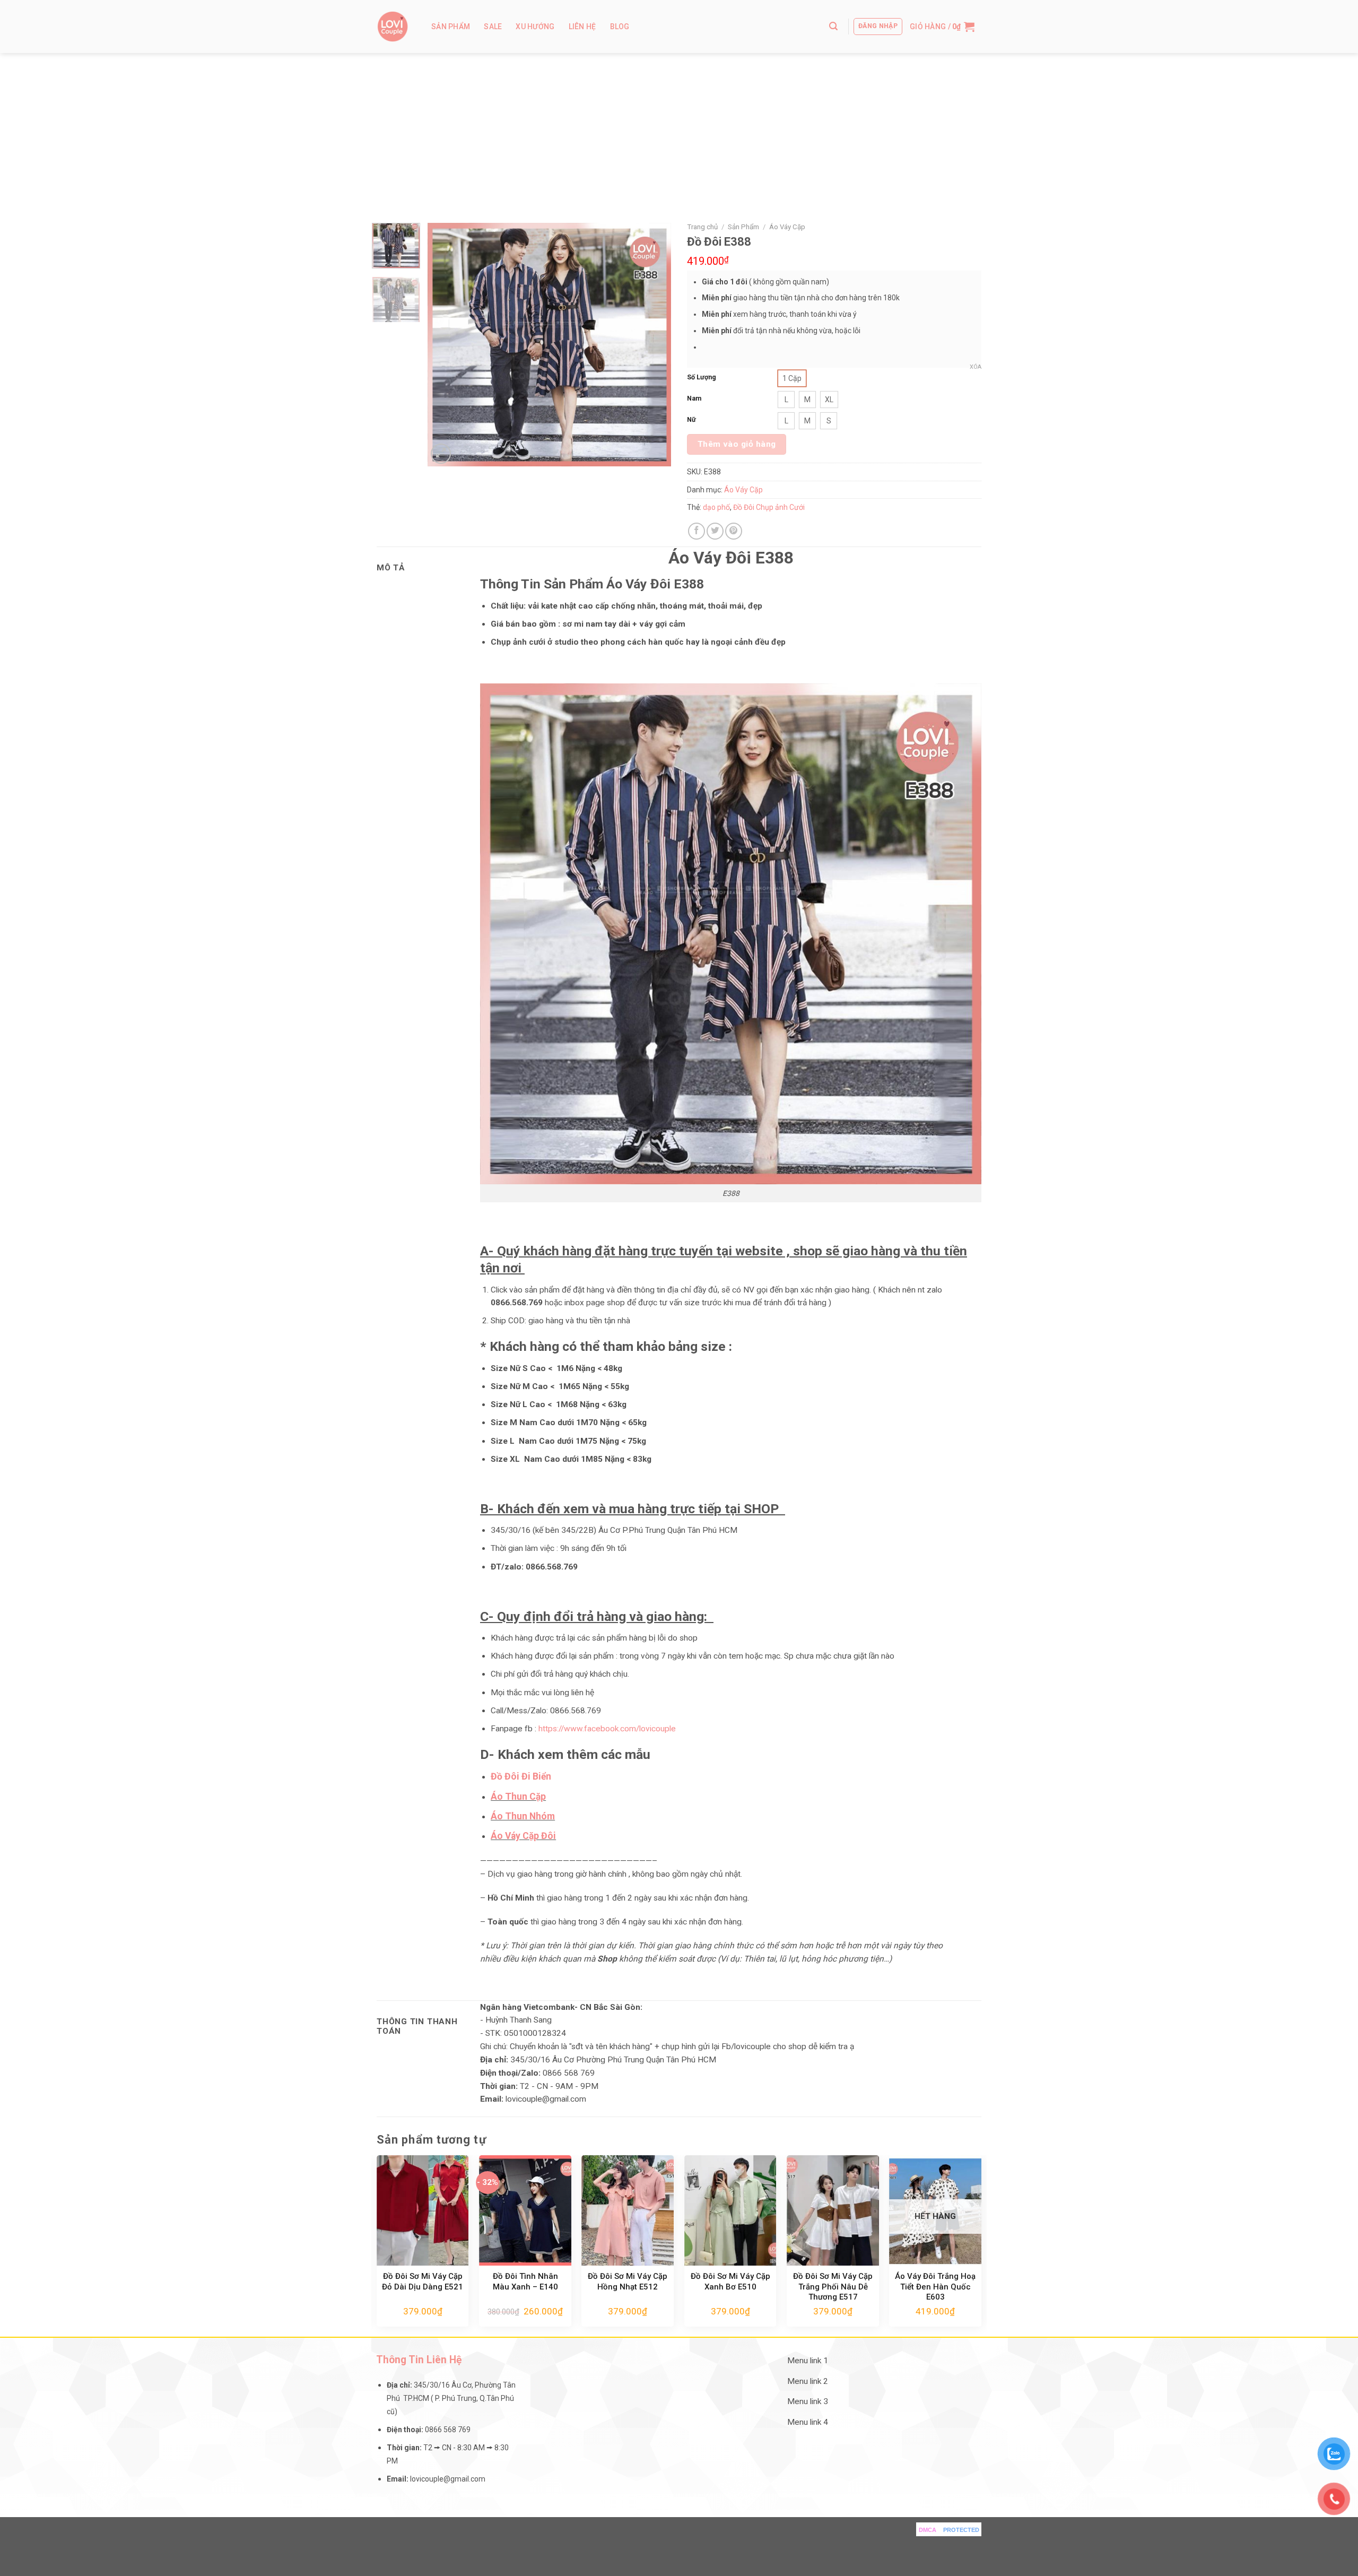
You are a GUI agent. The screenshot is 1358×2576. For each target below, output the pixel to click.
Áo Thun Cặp (518, 1797)
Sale (493, 27)
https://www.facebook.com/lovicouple (607, 1729)
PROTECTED (961, 2530)
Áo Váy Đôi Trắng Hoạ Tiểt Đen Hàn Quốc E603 (935, 2287)
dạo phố (716, 507)
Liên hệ (582, 27)
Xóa (976, 367)
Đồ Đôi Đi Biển (522, 1776)
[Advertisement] (679, 133)
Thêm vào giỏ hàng (737, 444)
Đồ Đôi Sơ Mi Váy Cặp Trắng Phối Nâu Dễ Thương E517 (833, 2287)
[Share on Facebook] (697, 531)
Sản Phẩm (451, 27)
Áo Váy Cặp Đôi (523, 1836)
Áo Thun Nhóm (523, 1816)
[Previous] (446, 345)
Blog (620, 27)
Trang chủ (702, 227)
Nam (694, 398)
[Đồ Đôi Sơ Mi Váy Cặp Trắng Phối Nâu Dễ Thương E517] (833, 2210)
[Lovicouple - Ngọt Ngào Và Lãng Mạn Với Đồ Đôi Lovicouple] (393, 27)
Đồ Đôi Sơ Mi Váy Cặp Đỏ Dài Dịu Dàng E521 (423, 2282)
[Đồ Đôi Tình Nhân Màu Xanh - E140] (525, 2210)
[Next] (653, 345)
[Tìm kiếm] (833, 26)
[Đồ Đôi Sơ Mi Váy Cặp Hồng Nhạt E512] (628, 2210)
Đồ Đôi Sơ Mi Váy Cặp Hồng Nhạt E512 (628, 2282)
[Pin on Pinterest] (734, 531)
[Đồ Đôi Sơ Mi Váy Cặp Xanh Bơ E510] (730, 2210)
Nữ (691, 419)
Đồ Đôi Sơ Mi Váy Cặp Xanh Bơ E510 (730, 2282)
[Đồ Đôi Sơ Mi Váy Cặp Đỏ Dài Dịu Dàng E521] (423, 2210)
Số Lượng (702, 377)
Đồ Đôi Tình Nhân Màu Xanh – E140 (525, 2282)
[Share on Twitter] (715, 531)
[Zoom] (441, 454)
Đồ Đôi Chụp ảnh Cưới (769, 507)
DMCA (928, 2530)
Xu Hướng (535, 27)
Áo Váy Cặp (787, 227)
